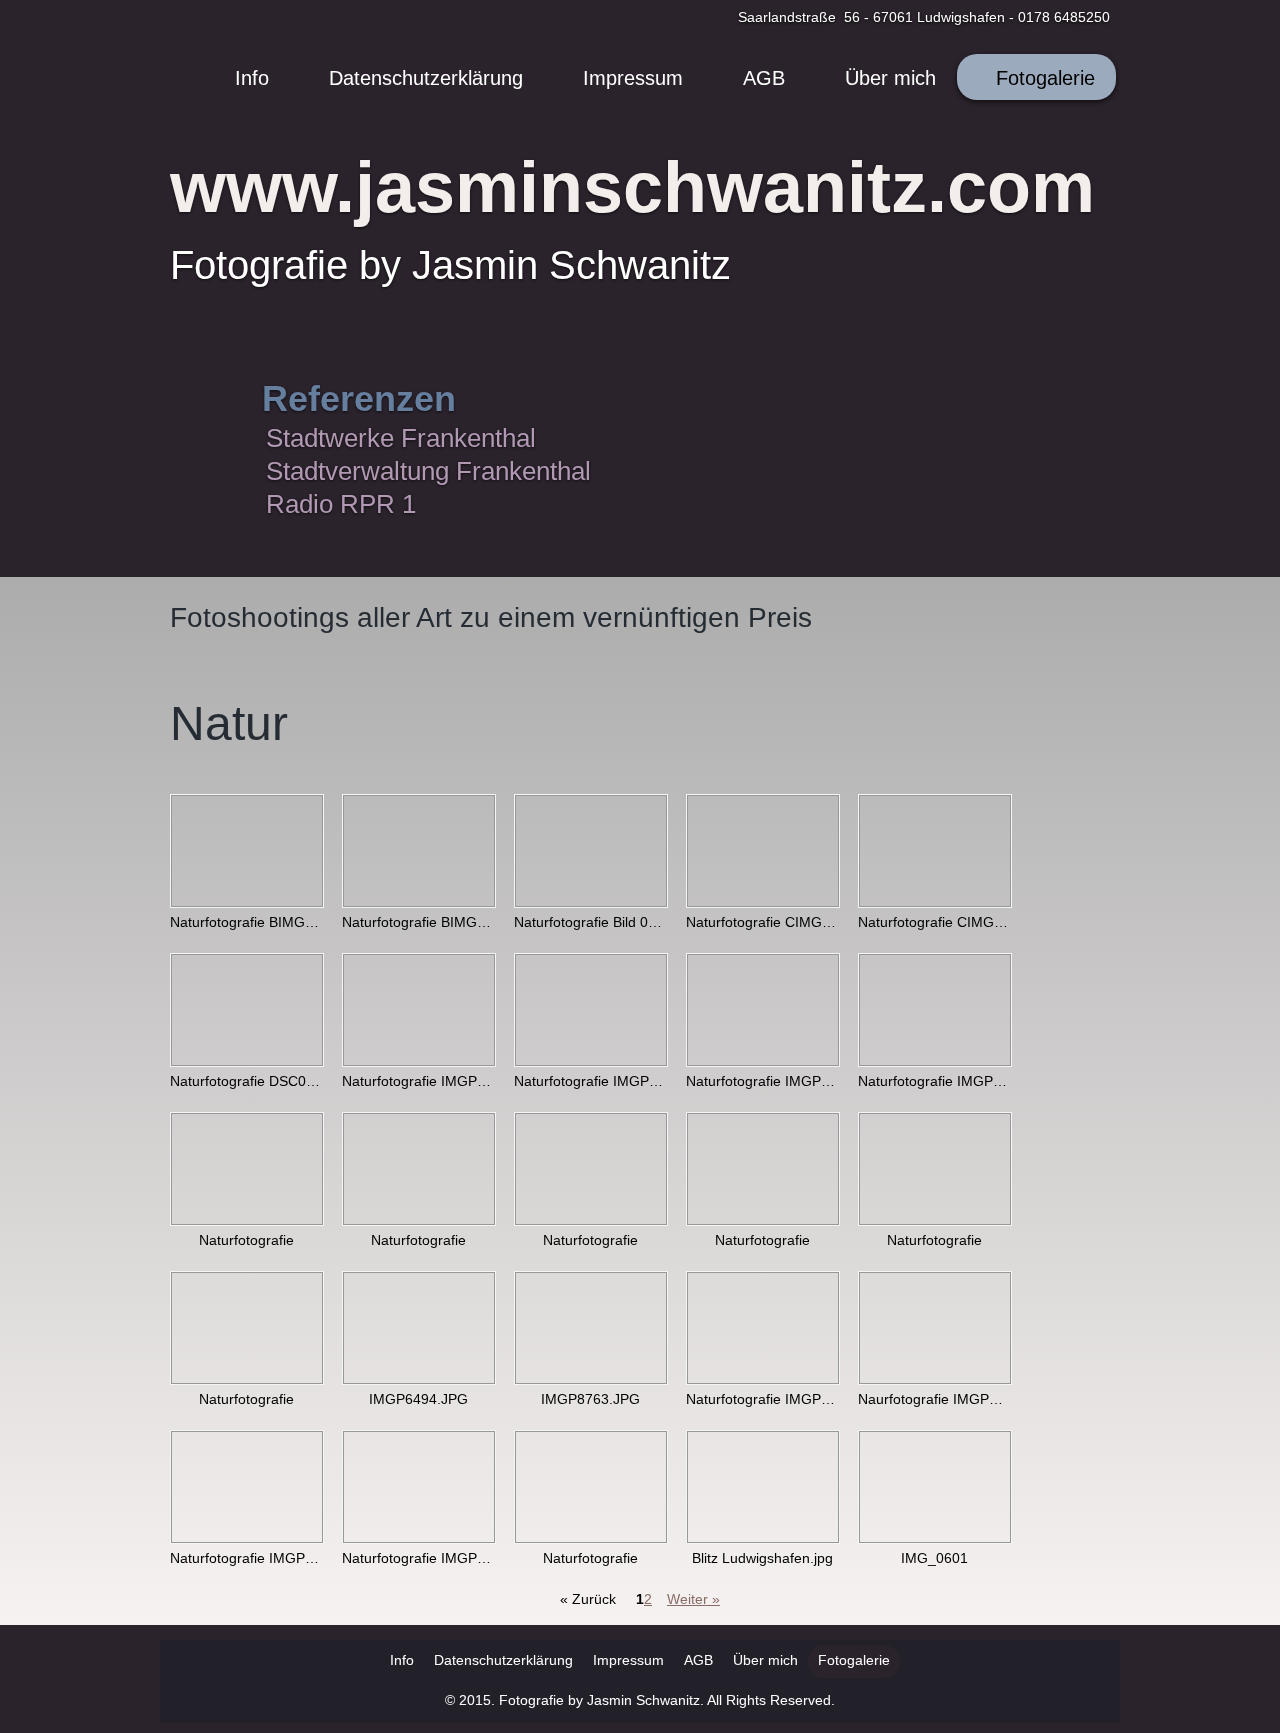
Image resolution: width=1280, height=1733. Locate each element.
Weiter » (693, 1599)
